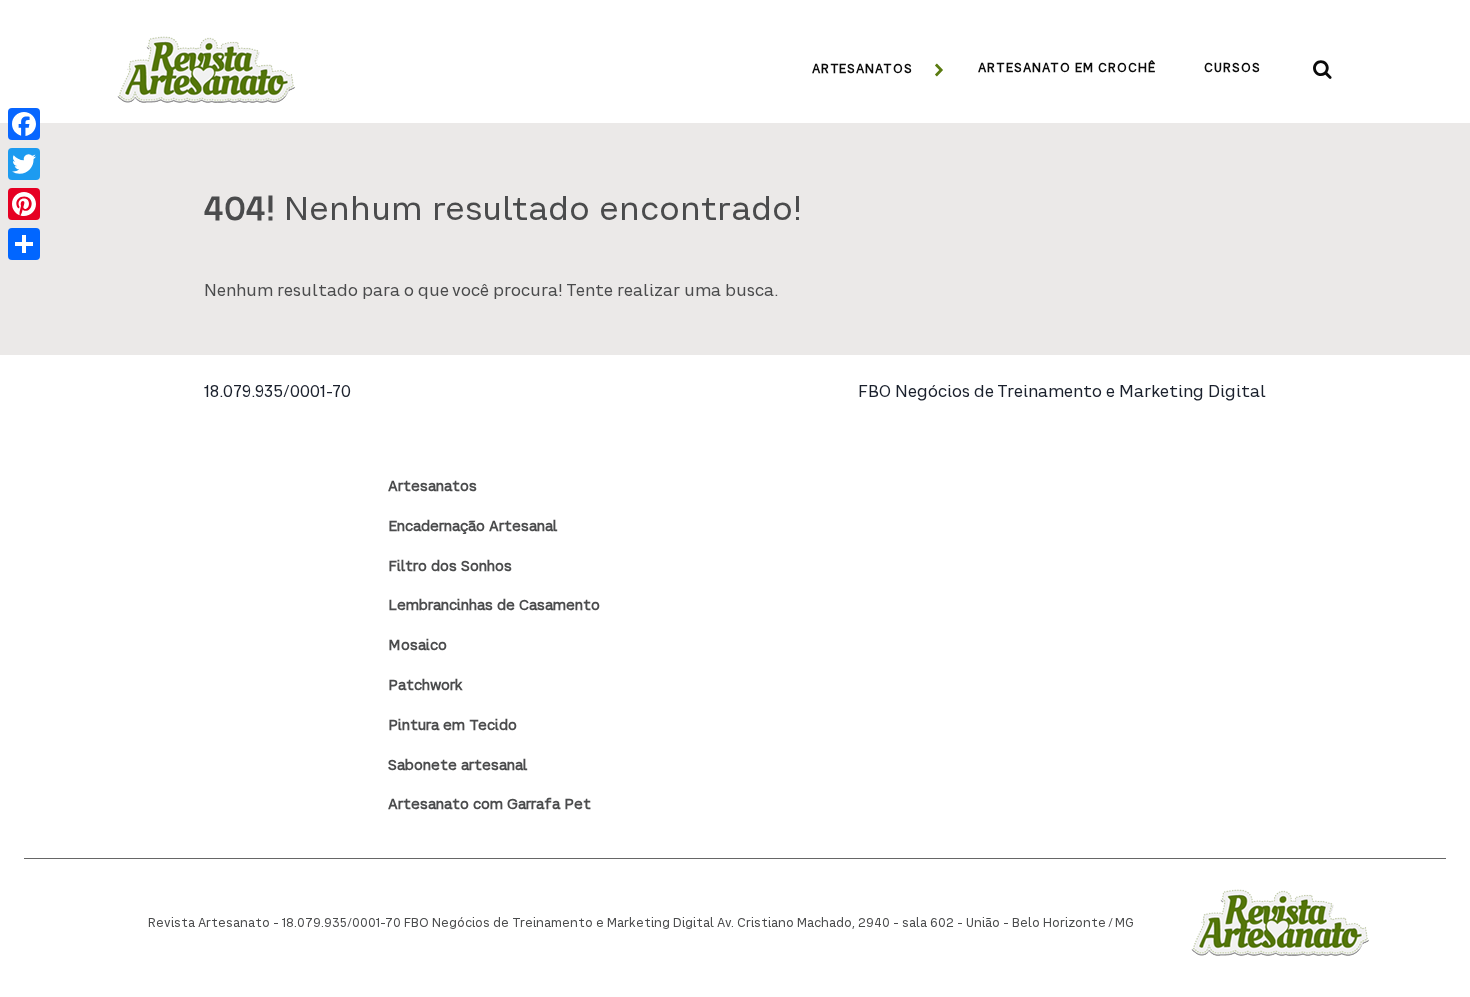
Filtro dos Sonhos (450, 567)
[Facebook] (24, 124)
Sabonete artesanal (457, 766)
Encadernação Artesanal (472, 527)
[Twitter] (24, 164)
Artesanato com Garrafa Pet (489, 805)
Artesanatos (432, 487)
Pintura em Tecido (452, 726)
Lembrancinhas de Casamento (494, 606)
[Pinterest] (24, 204)
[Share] (24, 244)
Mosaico (417, 646)
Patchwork (425, 686)
